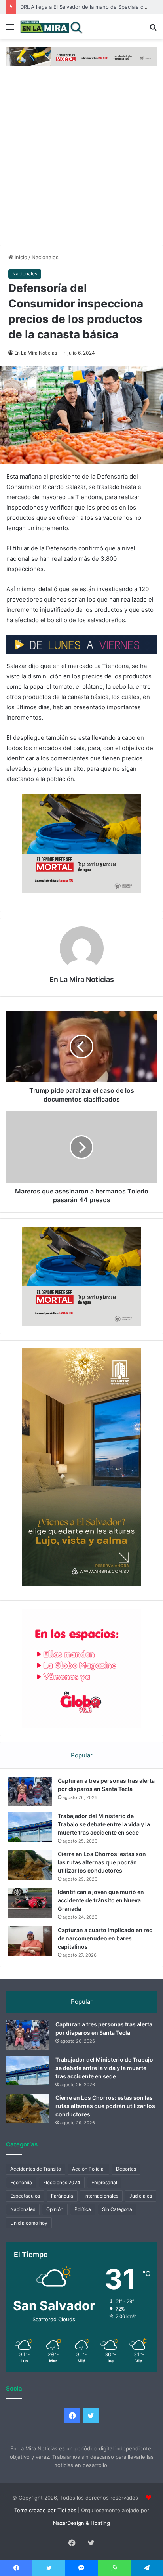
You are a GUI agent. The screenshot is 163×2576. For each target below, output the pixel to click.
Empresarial (104, 2182)
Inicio (20, 257)
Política (83, 2209)
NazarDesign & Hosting (81, 2523)
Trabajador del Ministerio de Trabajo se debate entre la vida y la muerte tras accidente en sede (104, 1824)
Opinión (55, 2209)
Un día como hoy (29, 2223)
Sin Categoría (117, 2209)
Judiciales (141, 2196)
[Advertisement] (81, 159)
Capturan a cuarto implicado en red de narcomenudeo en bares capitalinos (105, 1938)
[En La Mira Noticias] (51, 27)
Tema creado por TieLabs (45, 2510)
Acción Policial (88, 2169)
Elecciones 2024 (62, 2182)
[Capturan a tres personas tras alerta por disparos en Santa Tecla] (30, 1792)
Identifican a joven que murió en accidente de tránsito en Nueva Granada (101, 1900)
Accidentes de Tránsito (36, 2169)
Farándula (62, 2196)
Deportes (126, 2169)
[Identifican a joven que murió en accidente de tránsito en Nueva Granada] (30, 1903)
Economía (21, 2182)
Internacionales (101, 2196)
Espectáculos (25, 2196)
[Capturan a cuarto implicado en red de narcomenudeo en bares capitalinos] (30, 1941)
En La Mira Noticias (36, 353)
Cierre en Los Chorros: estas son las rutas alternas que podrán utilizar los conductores (102, 1862)
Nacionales (45, 257)
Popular (82, 1755)
